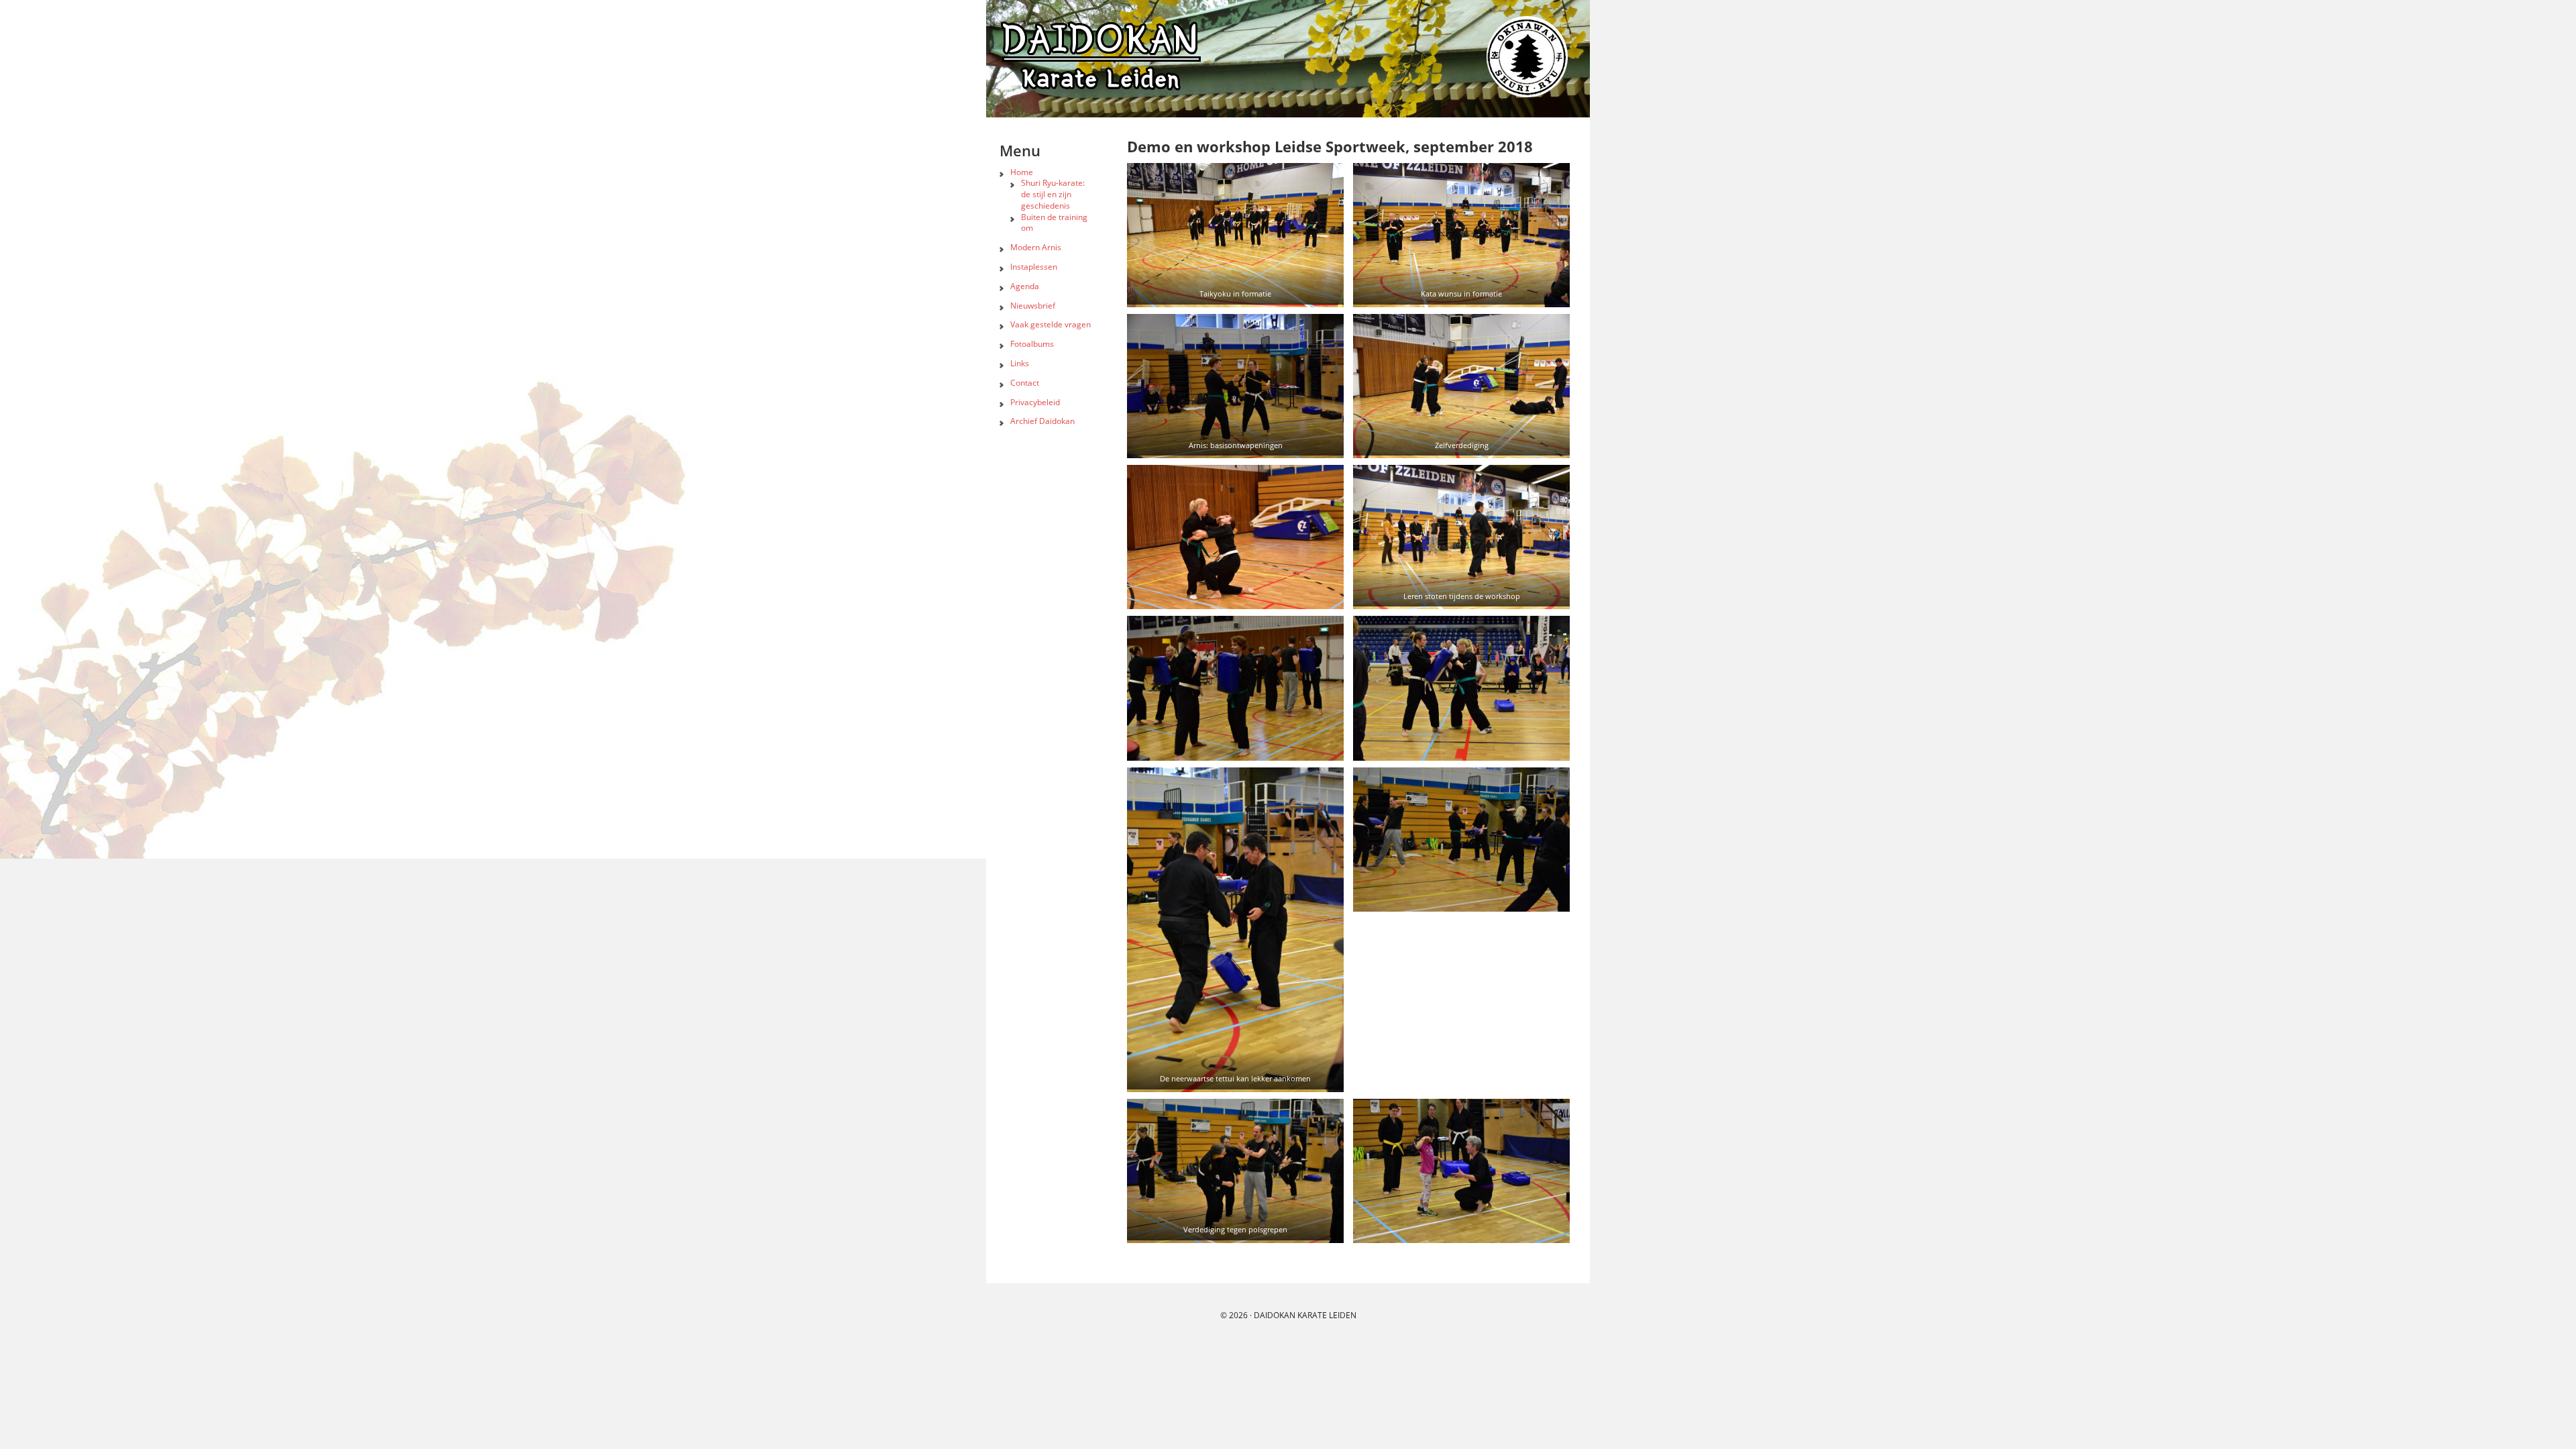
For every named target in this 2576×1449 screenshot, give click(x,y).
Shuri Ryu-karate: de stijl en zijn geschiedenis (1053, 194)
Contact (1025, 383)
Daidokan (1275, 1315)
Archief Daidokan (1042, 421)
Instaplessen (1034, 267)
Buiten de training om (1054, 223)
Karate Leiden (1327, 1315)
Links (1020, 363)
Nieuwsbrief (1033, 306)
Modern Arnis (1036, 247)
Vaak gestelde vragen (1051, 324)
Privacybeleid (1035, 402)
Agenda (1025, 286)
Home (1022, 172)
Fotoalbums (1032, 344)
